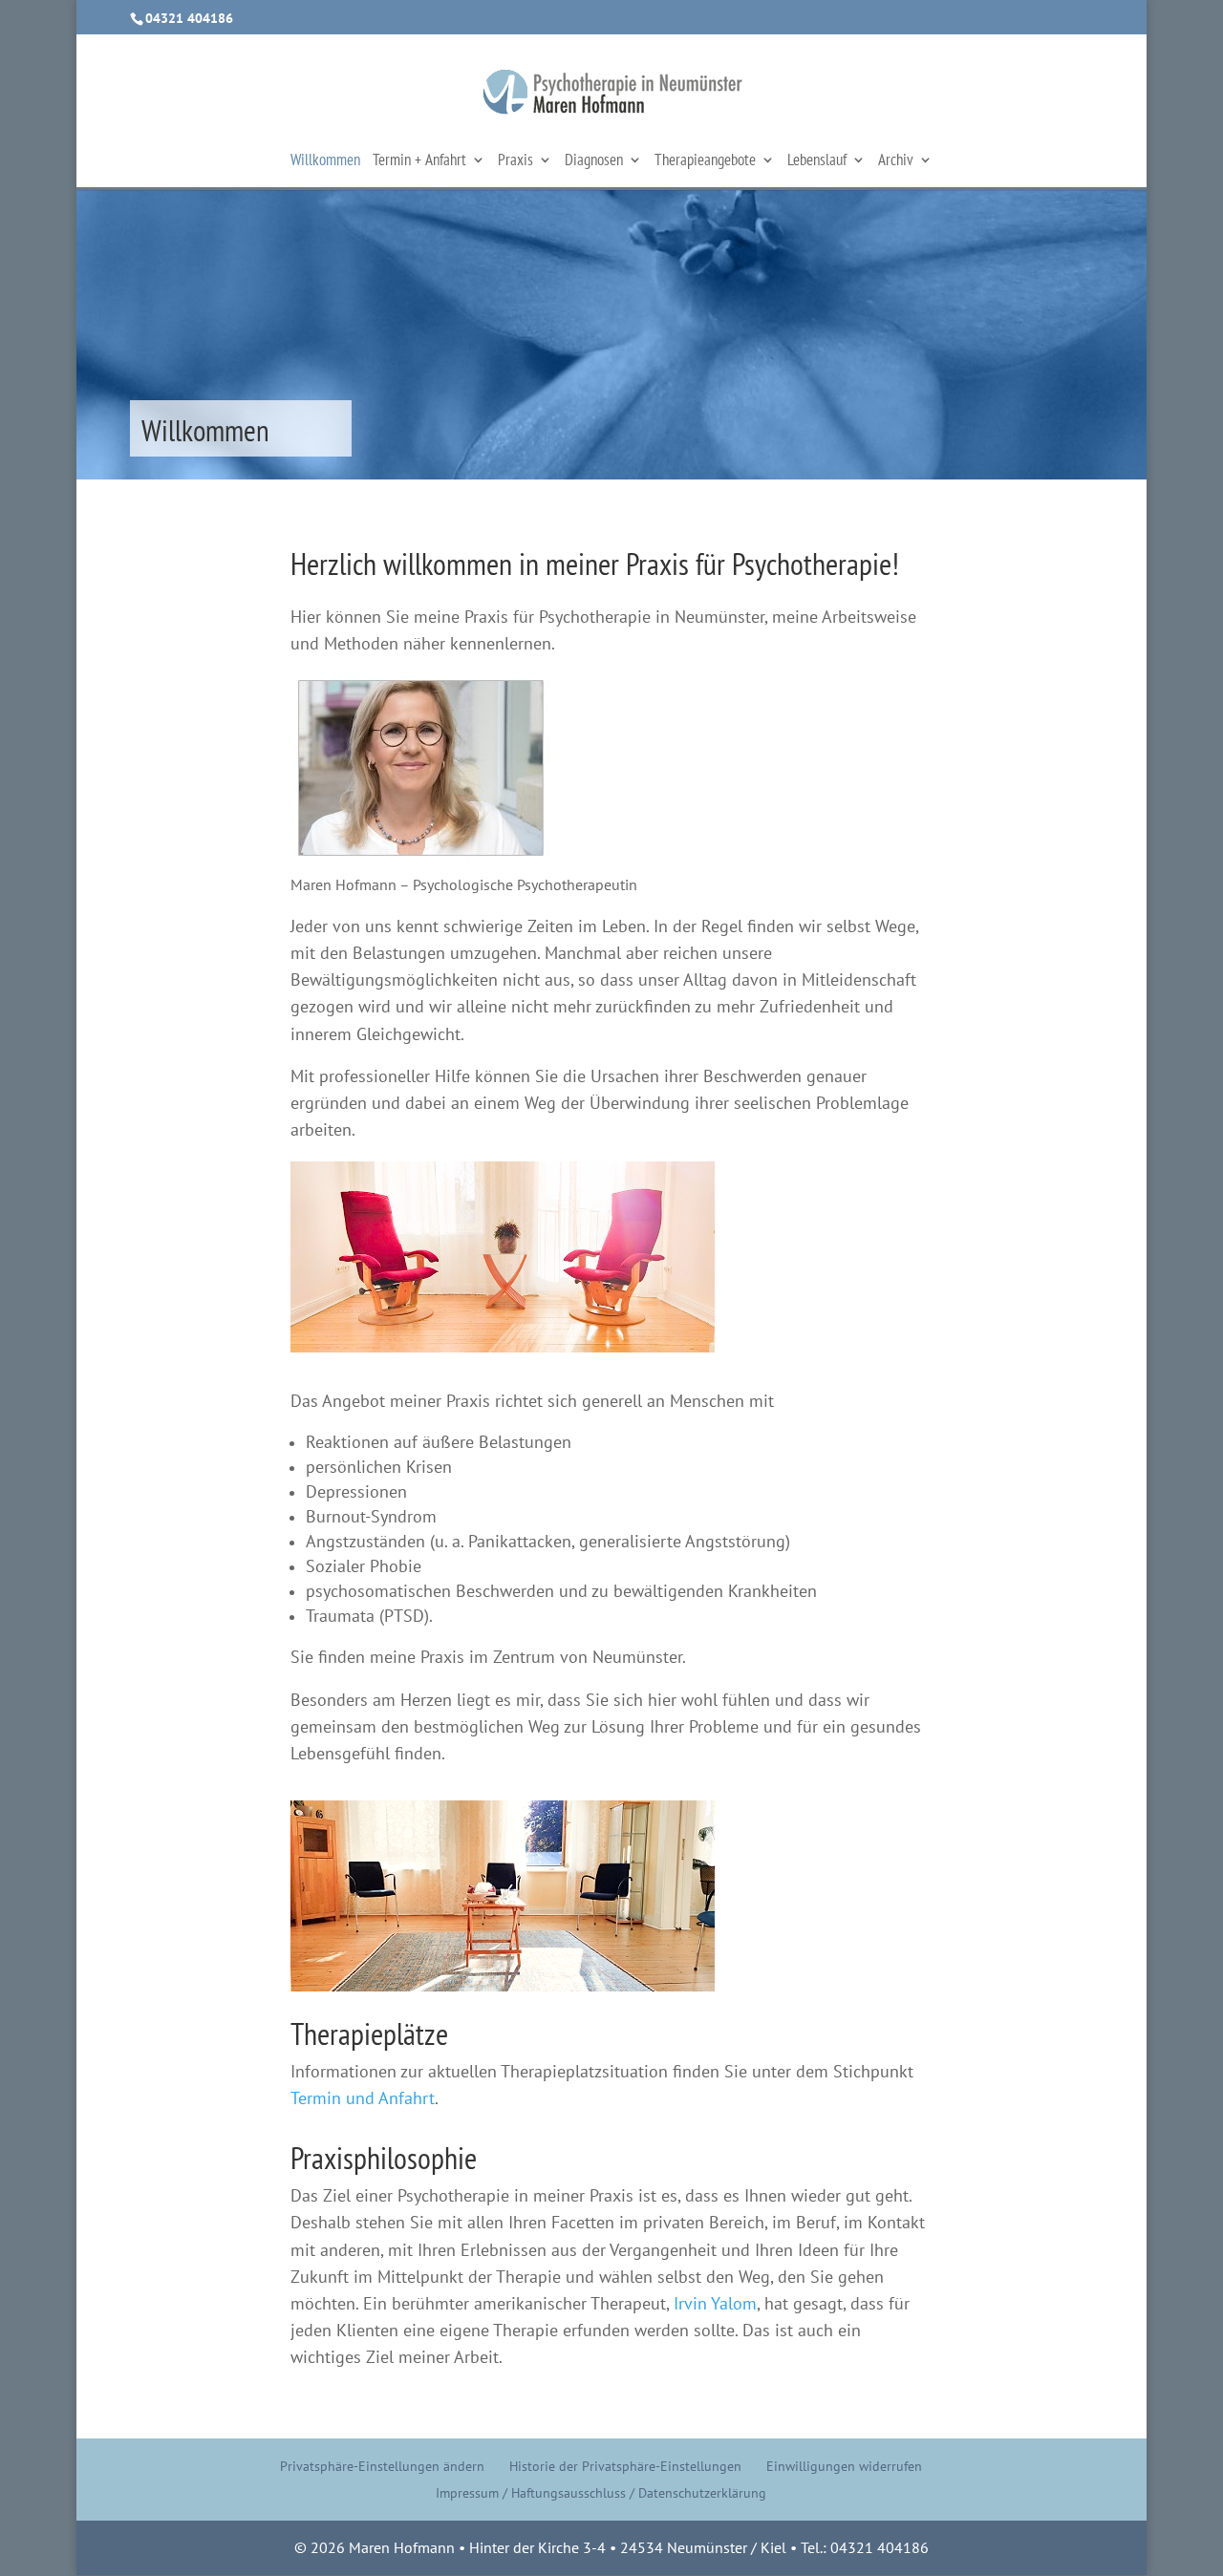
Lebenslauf (817, 161)
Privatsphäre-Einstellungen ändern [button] (382, 2466)
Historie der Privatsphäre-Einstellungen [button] (625, 2466)
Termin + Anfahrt (419, 161)
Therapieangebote (705, 161)
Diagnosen (594, 161)
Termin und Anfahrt (363, 2098)
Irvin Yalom (715, 2303)
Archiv (896, 161)
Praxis (515, 161)
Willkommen (325, 161)
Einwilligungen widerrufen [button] (844, 2466)
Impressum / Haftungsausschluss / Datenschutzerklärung (601, 2493)
